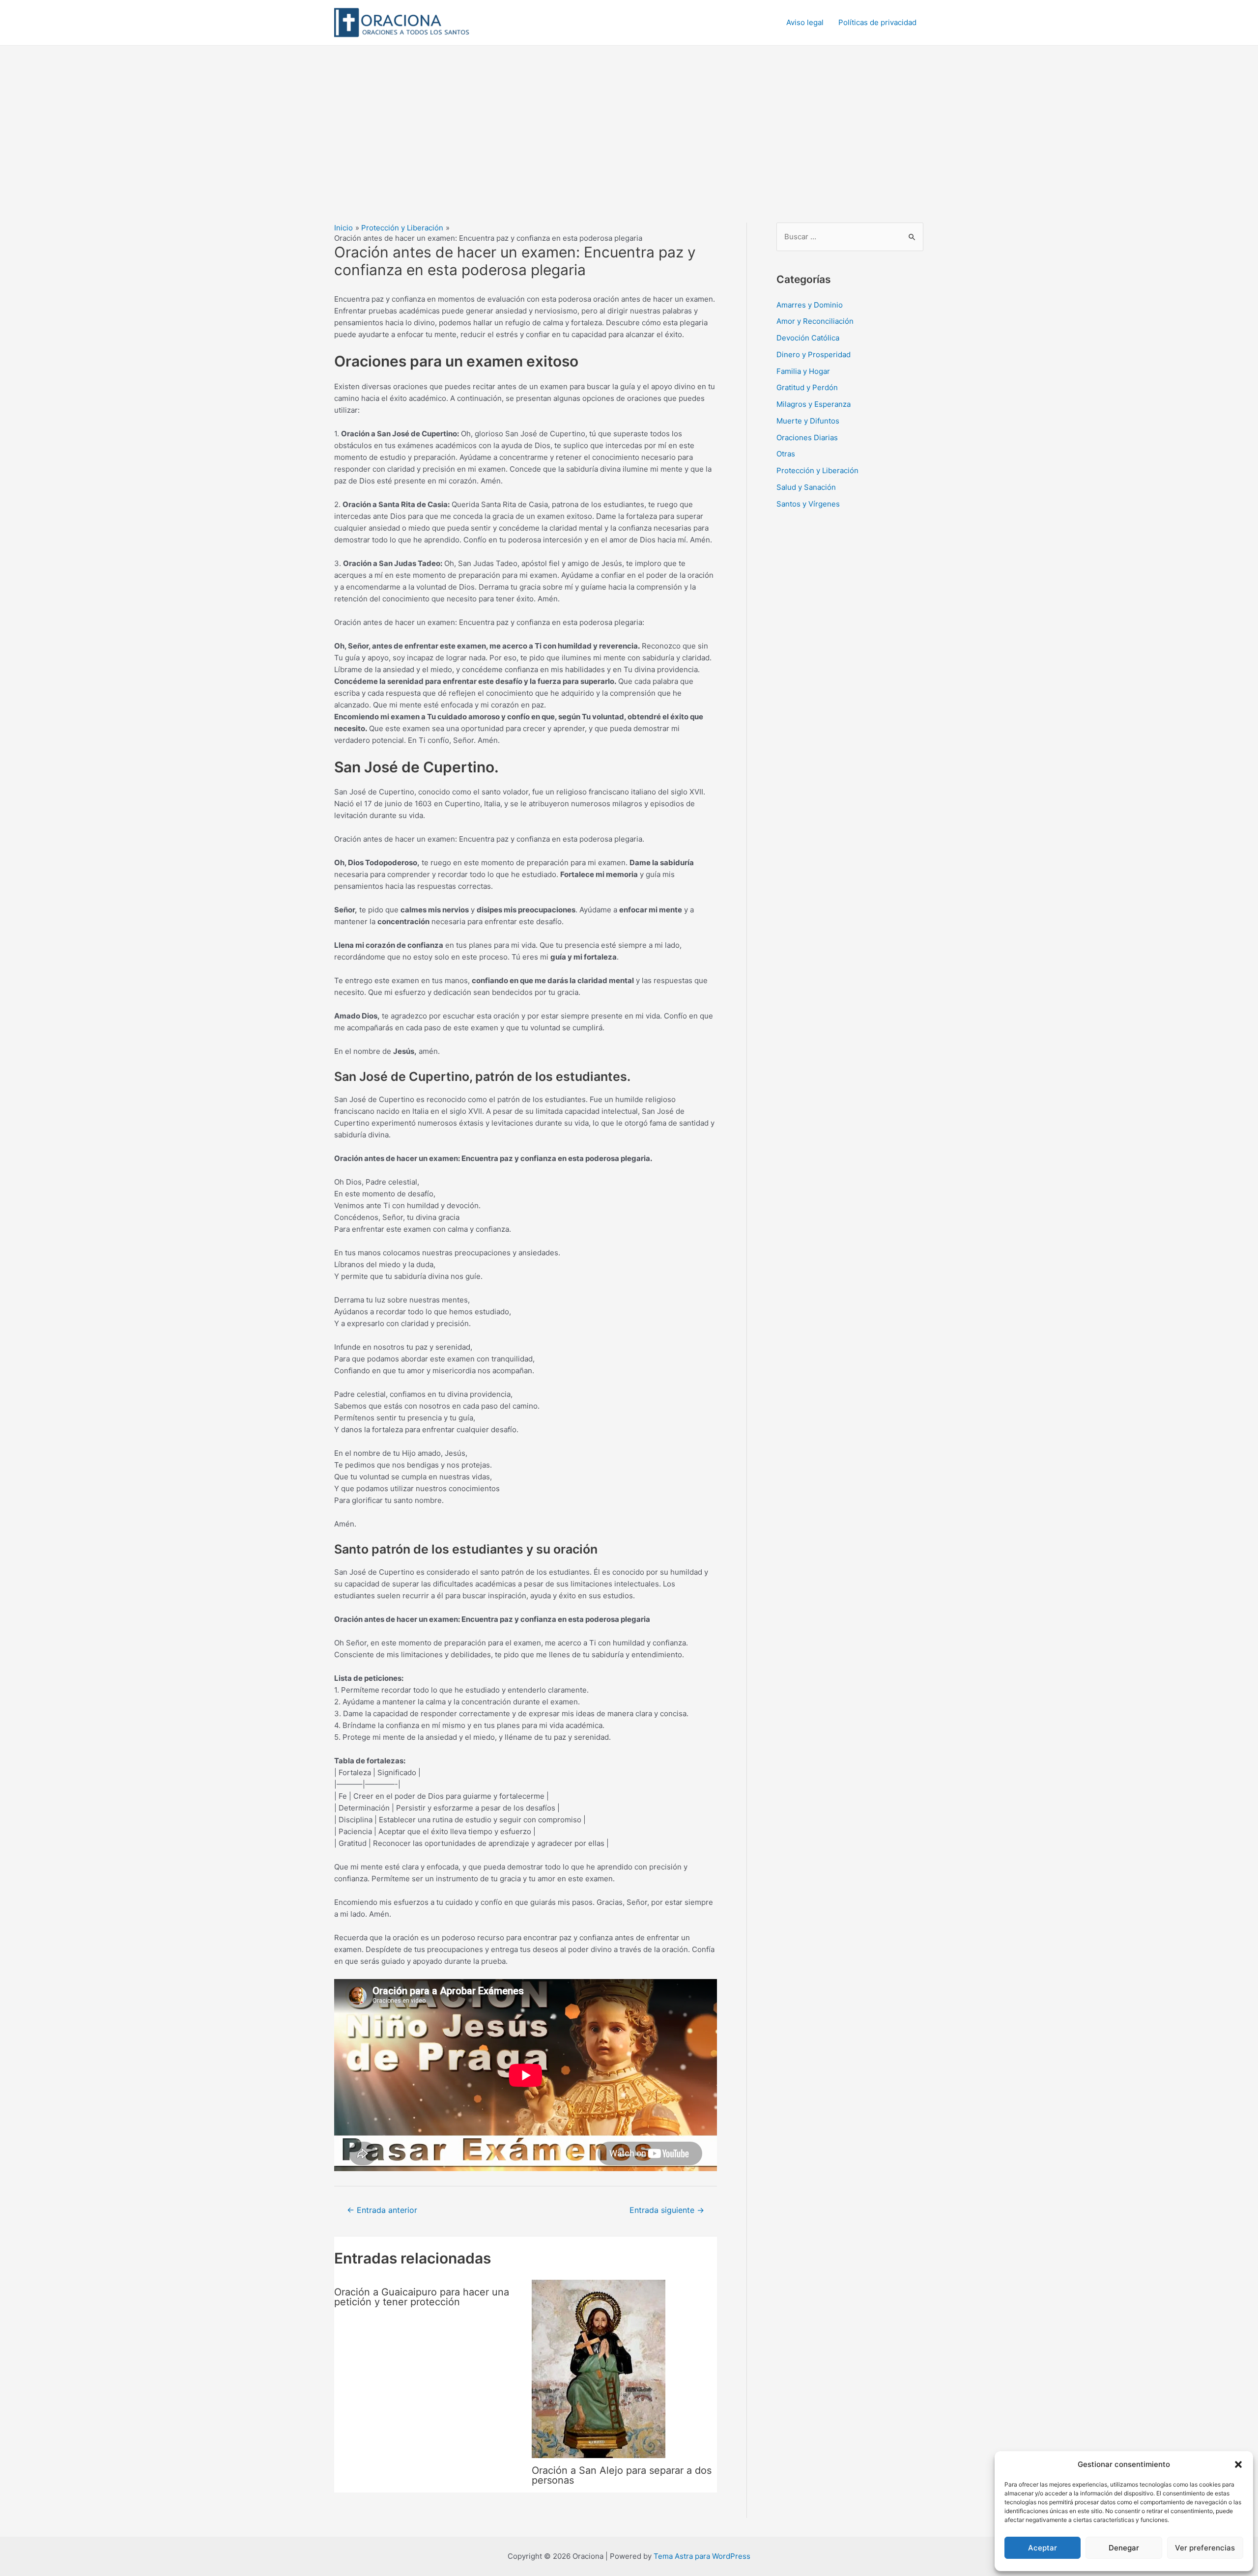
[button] (1238, 2464)
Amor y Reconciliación (815, 321)
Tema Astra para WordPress (702, 2556)
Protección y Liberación (817, 470)
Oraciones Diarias (807, 438)
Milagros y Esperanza (814, 404)
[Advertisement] (629, 119)
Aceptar (1043, 2548)
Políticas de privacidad (877, 22)
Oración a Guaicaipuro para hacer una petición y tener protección (422, 2297)
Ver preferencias (1205, 2548)
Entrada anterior (382, 2210)
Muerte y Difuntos (808, 421)
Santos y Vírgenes (808, 504)
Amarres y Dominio (810, 305)
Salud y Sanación (806, 487)
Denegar (1124, 2548)
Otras (786, 454)
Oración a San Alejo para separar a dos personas (622, 2475)
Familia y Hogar (803, 371)
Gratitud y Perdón (807, 387)
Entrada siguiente (667, 2210)
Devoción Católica (808, 338)
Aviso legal (805, 22)
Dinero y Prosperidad (814, 354)
